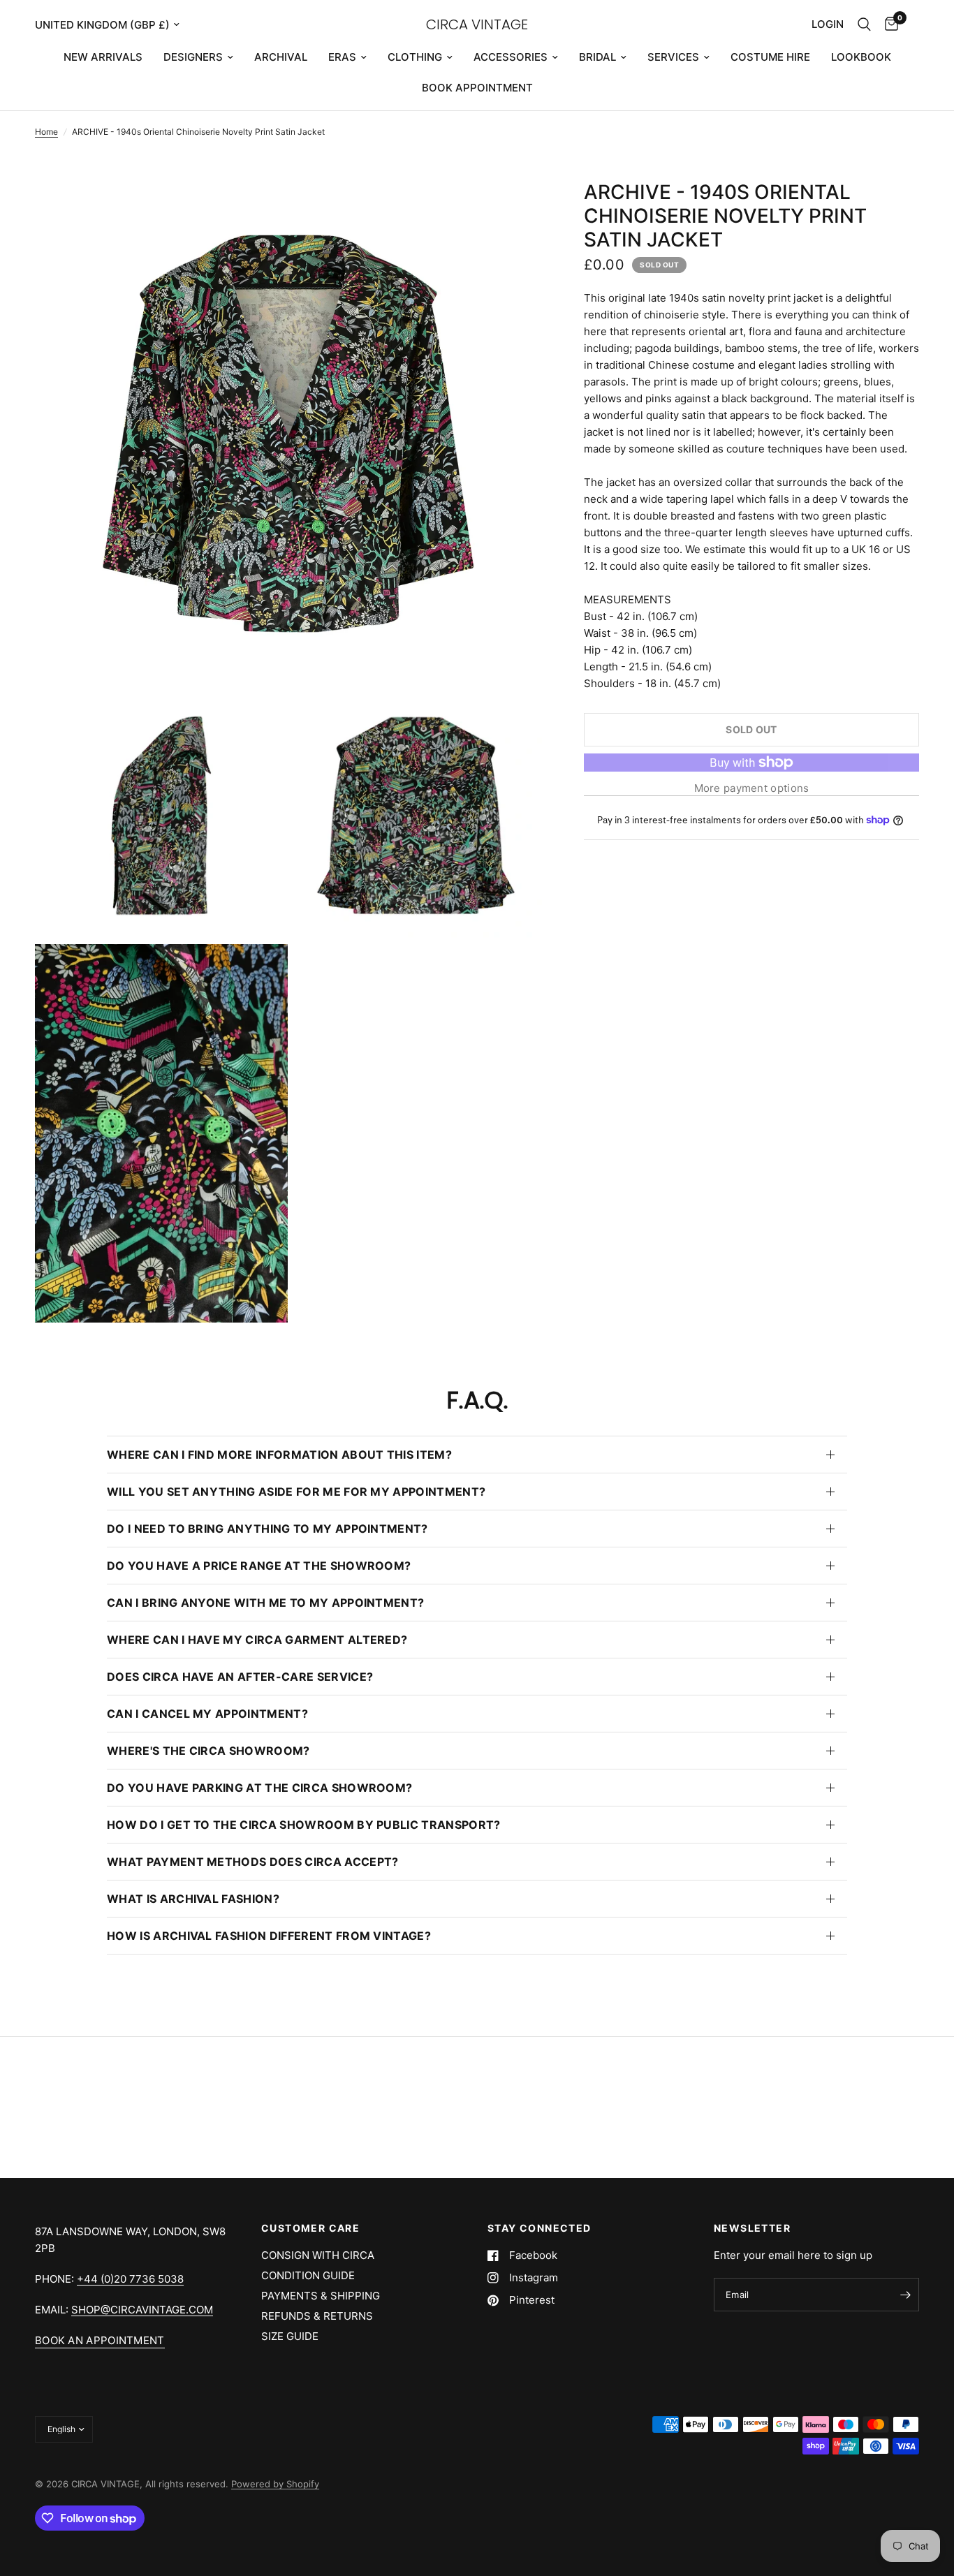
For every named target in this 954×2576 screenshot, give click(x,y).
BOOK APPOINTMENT (477, 88)
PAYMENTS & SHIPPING (321, 2296)
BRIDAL (597, 57)
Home (46, 132)
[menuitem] (103, 57)
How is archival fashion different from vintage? (269, 1936)
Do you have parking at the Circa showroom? (259, 1788)
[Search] (864, 24)
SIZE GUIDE (290, 2336)
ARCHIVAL (281, 57)
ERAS (342, 57)
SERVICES (673, 57)
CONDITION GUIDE (308, 2275)
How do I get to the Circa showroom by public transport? (304, 1825)
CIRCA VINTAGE (477, 24)
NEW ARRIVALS (103, 57)
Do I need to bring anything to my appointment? (267, 1529)
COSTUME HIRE (770, 57)
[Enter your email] (905, 2295)
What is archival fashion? (193, 1899)
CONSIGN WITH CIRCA (318, 2255)
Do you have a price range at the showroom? (259, 1566)
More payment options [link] (752, 788)
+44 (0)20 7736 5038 (130, 2279)
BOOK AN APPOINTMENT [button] (100, 2340)
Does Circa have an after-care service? (240, 1677)
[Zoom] (513, 209)
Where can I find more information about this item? (279, 1455)
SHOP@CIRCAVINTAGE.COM (142, 2310)
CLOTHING (415, 57)
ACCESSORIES (511, 57)
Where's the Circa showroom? (208, 1751)
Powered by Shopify (275, 2484)
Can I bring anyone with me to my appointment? (265, 1603)
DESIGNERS (193, 57)
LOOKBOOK (861, 57)
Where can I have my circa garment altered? (257, 1640)
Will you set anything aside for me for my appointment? (296, 1492)
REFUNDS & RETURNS (317, 2316)
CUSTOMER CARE (310, 2228)
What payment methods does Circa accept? (252, 1862)
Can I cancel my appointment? (207, 1714)
